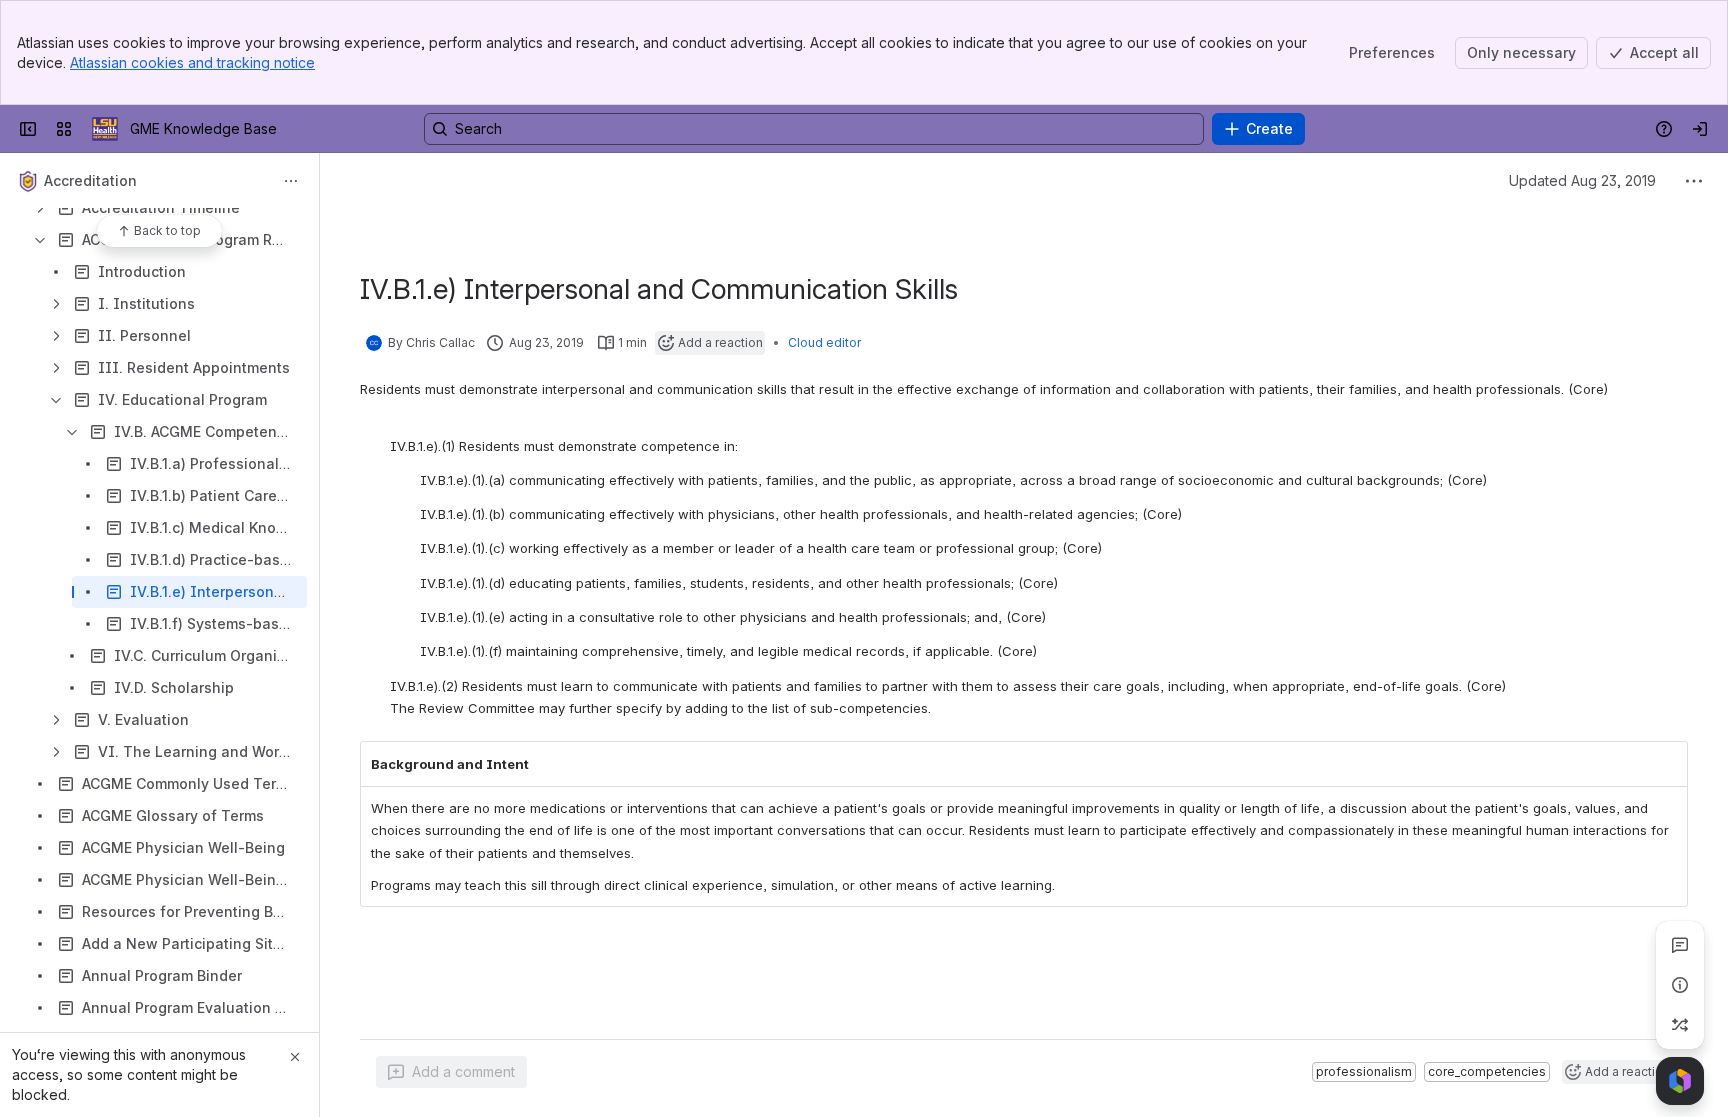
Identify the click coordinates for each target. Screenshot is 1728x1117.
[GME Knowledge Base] (105, 129)
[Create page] (1680, 1025)
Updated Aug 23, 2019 (1582, 180)
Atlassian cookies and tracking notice (192, 62)
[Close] (295, 1057)
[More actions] (291, 181)
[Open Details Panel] (1680, 985)
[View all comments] (1680, 945)
